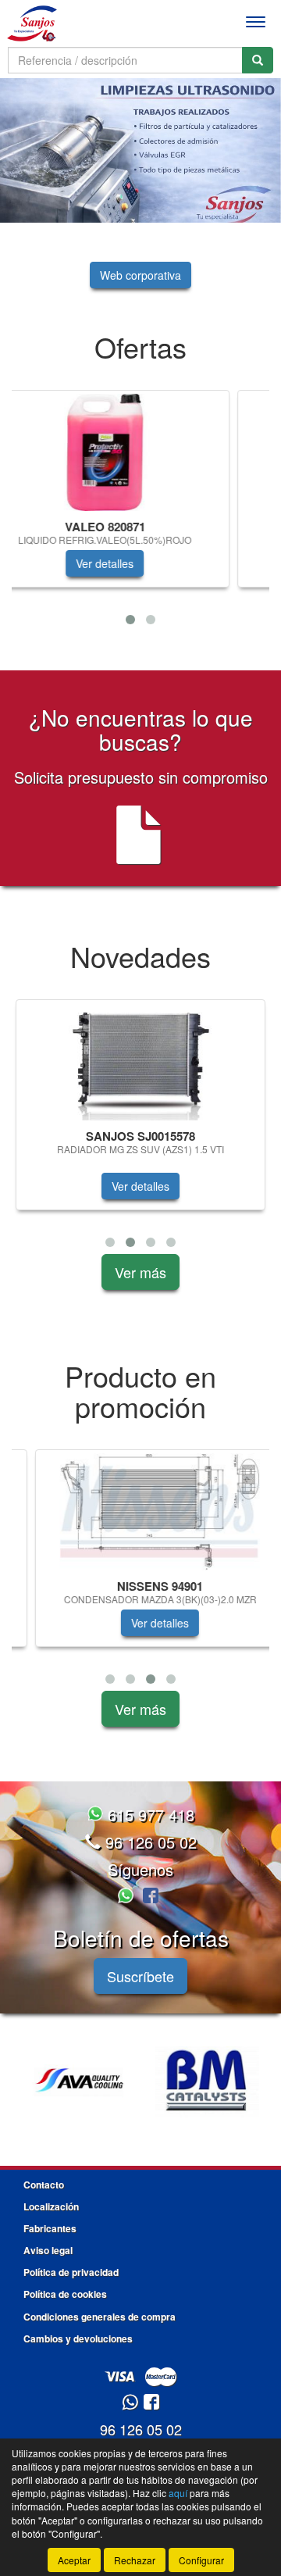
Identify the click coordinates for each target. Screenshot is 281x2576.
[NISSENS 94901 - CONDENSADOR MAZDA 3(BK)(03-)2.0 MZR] (140, 1512)
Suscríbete (140, 1976)
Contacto (44, 2185)
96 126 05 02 (149, 1842)
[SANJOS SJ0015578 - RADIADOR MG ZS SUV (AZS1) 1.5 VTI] (140, 1062)
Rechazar (135, 2560)
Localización (51, 2206)
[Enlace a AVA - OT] (78, 2082)
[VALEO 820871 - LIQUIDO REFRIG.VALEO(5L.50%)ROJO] (140, 452)
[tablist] (140, 150)
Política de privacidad (71, 2272)
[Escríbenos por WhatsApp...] (128, 1897)
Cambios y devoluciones (78, 2338)
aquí (178, 2493)
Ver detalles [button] (140, 563)
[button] (130, 620)
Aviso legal (48, 2250)
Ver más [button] (140, 1272)
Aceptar (74, 2560)
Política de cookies (65, 2294)
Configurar (201, 2560)
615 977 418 (149, 1815)
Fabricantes (50, 2228)
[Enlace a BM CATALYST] (207, 2082)
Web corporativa (140, 275)
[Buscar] (258, 60)
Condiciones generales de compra (100, 2317)
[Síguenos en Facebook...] (151, 1897)
